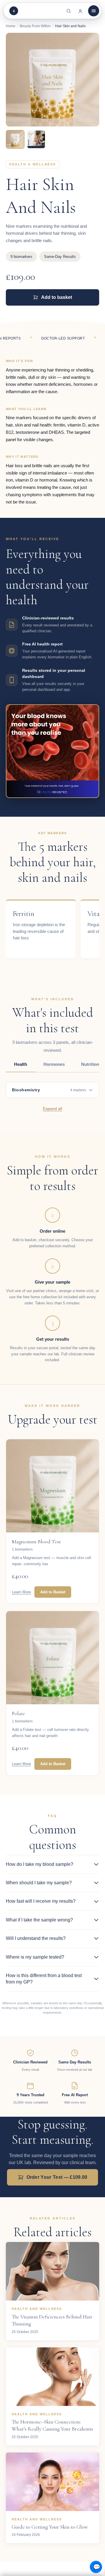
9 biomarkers (21, 257)
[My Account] (80, 11)
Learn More (21, 1592)
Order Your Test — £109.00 (57, 2177)
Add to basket (57, 297)
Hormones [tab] (54, 1064)
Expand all (52, 1109)
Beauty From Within (35, 26)
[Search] (69, 11)
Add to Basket (53, 1592)
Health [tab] (21, 1064)
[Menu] (94, 11)
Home (11, 26)
